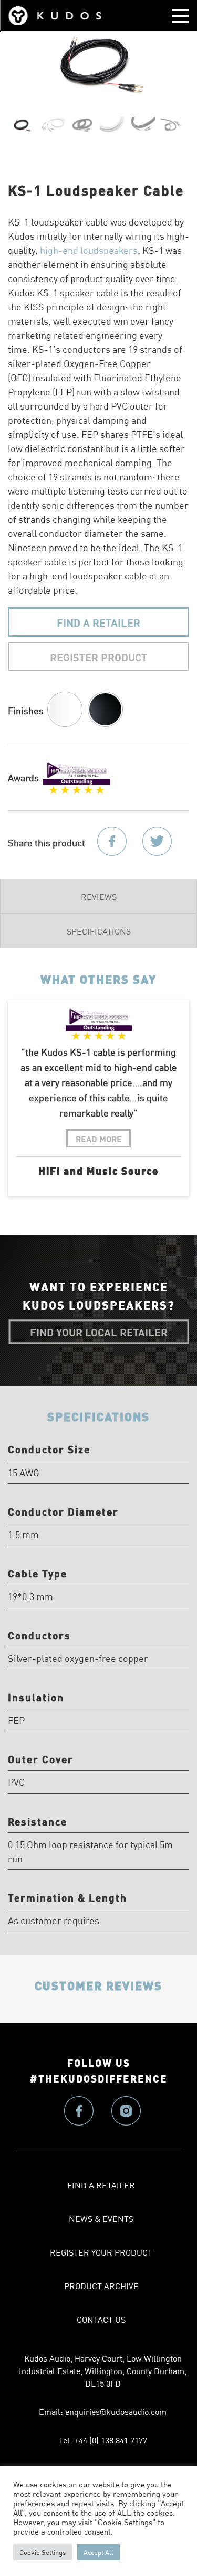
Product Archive (101, 2285)
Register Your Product (101, 2252)
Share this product (46, 842)
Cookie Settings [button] (43, 2552)
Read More (99, 1138)
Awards (23, 777)
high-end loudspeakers (89, 250)
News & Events (101, 2218)
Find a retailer (101, 2185)
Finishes (26, 710)
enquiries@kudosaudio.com (116, 2411)
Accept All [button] (98, 2552)
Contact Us (101, 2319)
